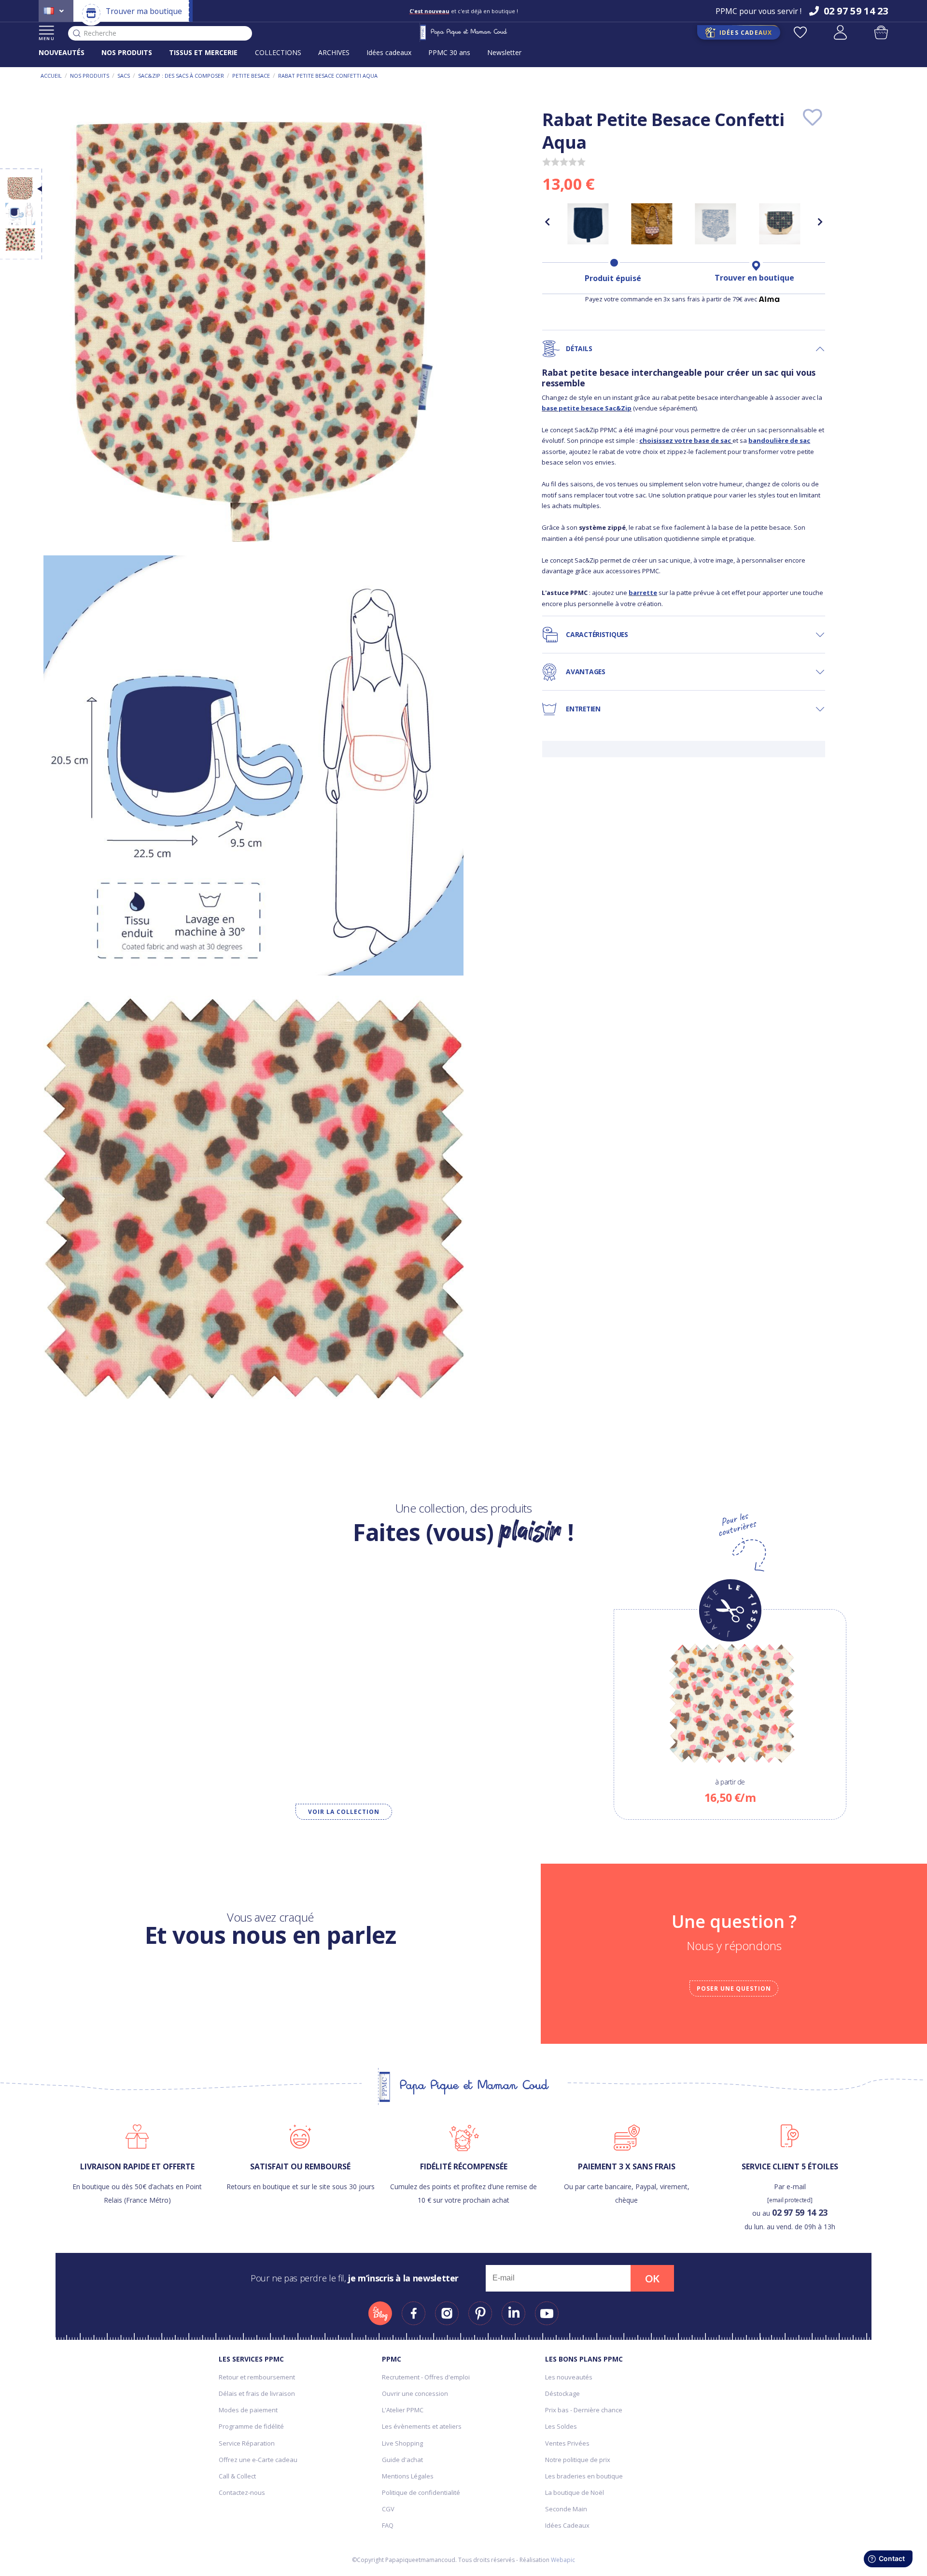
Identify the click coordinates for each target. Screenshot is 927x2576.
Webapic (563, 2560)
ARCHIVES (334, 52)
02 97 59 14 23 (800, 2212)
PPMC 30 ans (449, 52)
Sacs (124, 76)
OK (652, 2279)
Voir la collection (344, 1812)
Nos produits (90, 76)
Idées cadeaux (389, 52)
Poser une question (734, 1989)
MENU (47, 38)
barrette (643, 593)
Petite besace (251, 76)
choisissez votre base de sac (685, 440)
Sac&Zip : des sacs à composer (181, 76)
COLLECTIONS (278, 52)
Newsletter (504, 52)
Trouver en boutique (754, 278)
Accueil (51, 76)
